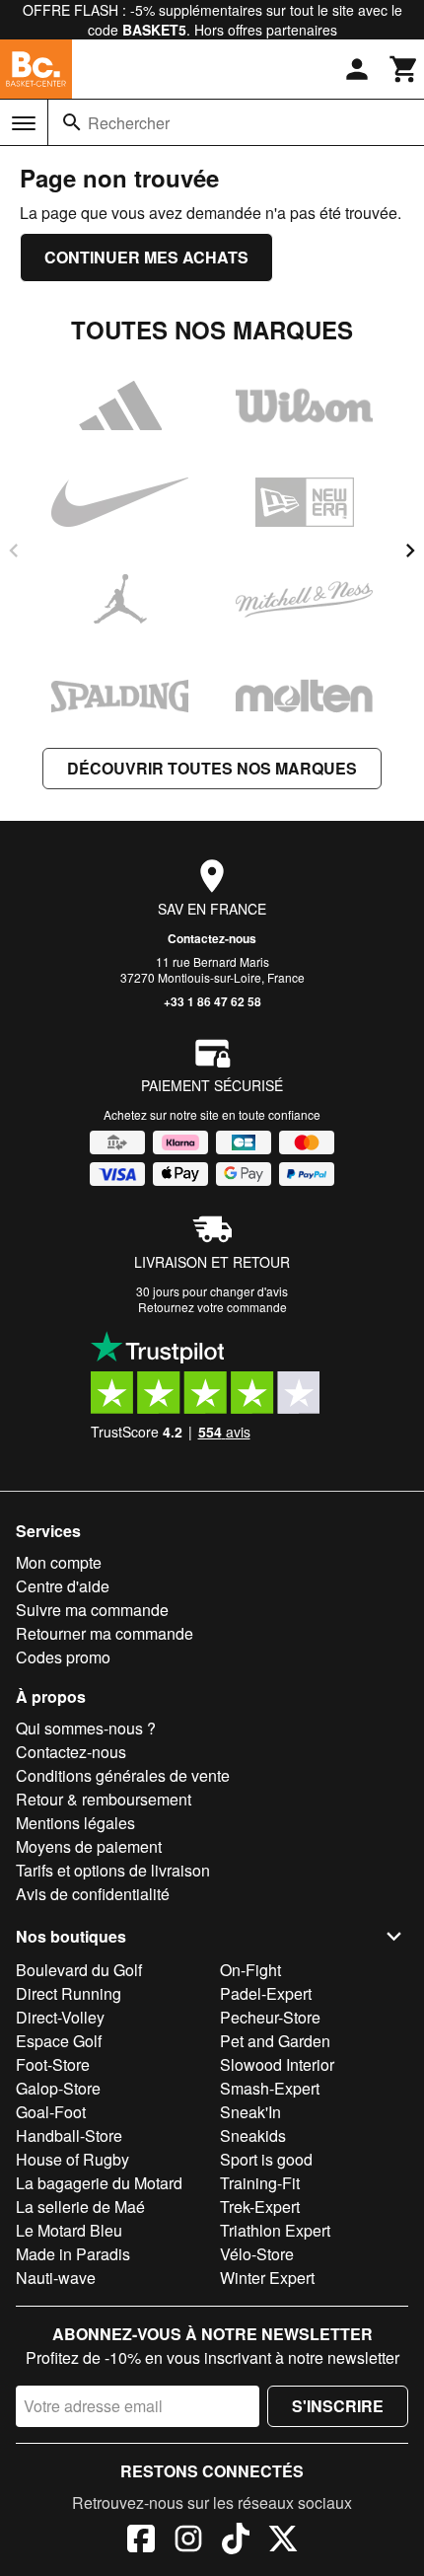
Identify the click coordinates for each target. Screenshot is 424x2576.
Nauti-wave (56, 2278)
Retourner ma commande (105, 1633)
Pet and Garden (275, 2041)
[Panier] (404, 69)
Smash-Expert (270, 2088)
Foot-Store (53, 2064)
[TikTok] (236, 2541)
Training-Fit (260, 2183)
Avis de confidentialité (93, 1894)
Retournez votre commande (212, 1307)
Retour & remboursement (104, 1799)
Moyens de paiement (89, 1846)
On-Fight (250, 1970)
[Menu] (24, 123)
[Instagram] (188, 2541)
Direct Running (69, 1993)
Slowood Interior (277, 2064)
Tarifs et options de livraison (113, 1870)
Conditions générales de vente (123, 1775)
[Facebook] (141, 2541)
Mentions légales (75, 1823)
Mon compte (59, 1562)
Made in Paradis (73, 2254)
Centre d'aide (63, 1586)
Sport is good (266, 2159)
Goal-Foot (51, 2112)
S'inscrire (338, 2406)
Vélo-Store (257, 2254)
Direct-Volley (60, 2017)
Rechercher (129, 123)
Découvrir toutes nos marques (212, 768)
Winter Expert (267, 2278)
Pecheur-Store (270, 2017)
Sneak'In (250, 2112)
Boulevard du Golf (79, 1970)
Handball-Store (69, 2135)
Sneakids (253, 2135)
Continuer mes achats (146, 257)
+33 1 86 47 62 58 (212, 1001)
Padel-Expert (266, 1993)
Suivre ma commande (92, 1610)
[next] (410, 551)
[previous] (14, 551)
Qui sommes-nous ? (86, 1728)
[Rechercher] (72, 122)
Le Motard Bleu (69, 2230)
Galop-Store (58, 2088)
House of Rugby (72, 2159)
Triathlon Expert (275, 2230)
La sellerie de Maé (80, 2207)
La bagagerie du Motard (99, 2183)
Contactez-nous (212, 938)
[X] (283, 2541)
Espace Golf (59, 2041)
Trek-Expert (260, 2207)
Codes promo (63, 1657)
